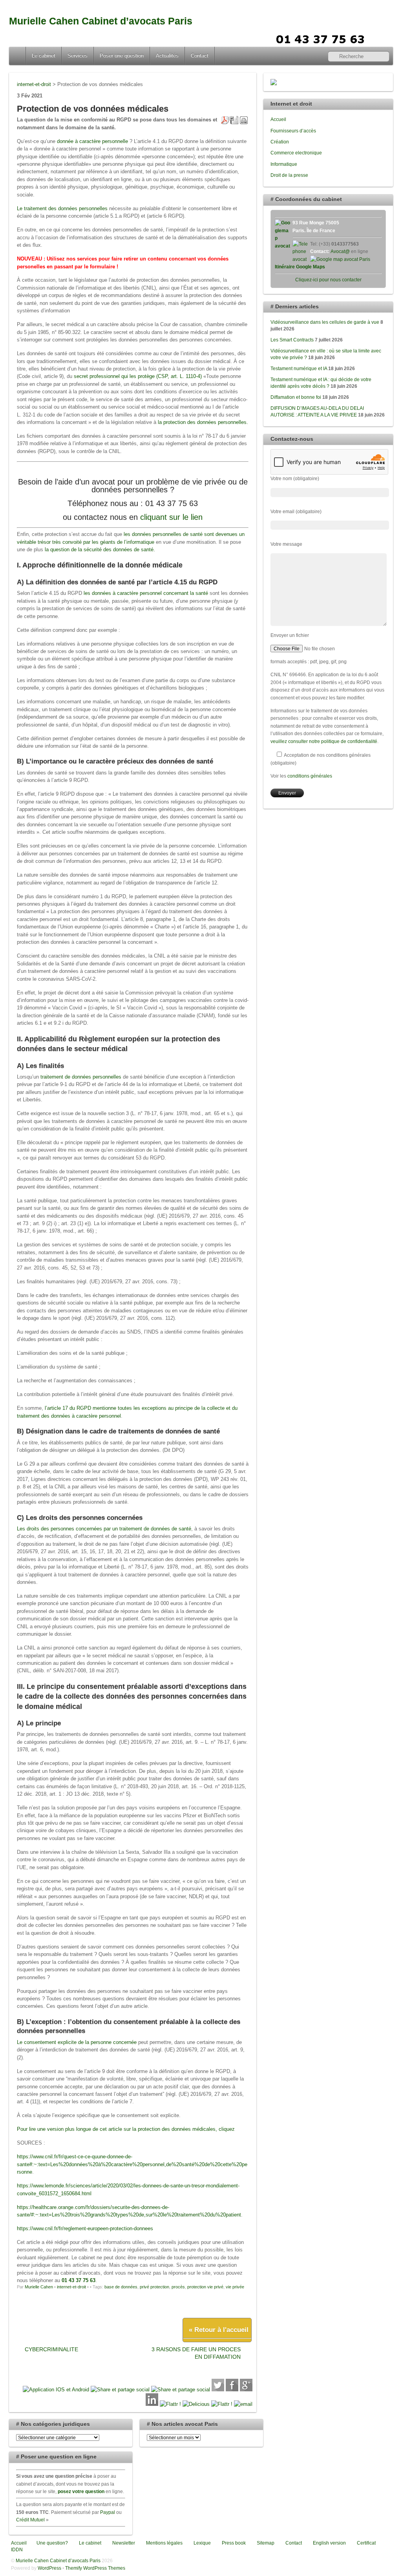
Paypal (108, 2512)
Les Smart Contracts (292, 340)
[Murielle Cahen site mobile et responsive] (56, 2390)
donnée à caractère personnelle (93, 141)
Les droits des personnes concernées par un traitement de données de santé (104, 1529)
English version (329, 2543)
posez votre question (81, 2491)
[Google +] (246, 2390)
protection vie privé (205, 2287)
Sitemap (265, 2543)
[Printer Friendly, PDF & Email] (234, 120)
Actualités (167, 56)
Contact (200, 56)
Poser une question (122, 56)
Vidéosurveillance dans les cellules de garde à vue (325, 322)
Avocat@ (340, 251)
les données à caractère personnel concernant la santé (146, 593)
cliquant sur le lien (171, 517)
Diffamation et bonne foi (296, 397)
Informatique (284, 164)
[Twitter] (218, 2390)
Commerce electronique (296, 153)
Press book (233, 2543)
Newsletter (123, 2543)
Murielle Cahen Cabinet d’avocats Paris (101, 21)
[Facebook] (232, 2390)
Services (78, 56)
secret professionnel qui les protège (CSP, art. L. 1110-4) (138, 376)
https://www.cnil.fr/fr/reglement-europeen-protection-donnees (85, 2228)
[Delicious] (196, 2404)
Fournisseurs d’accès (293, 131)
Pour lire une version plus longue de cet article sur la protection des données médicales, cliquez (127, 2129)
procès (178, 2287)
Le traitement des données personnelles (62, 208)
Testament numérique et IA (299, 368)
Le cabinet (44, 56)
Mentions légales (164, 2543)
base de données (121, 2287)
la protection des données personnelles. (203, 422)
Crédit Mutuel (30, 2520)
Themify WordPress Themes (95, 2568)
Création (280, 142)
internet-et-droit (71, 2287)
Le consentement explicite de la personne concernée (77, 2042)
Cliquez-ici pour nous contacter (328, 280)
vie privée (235, 2287)
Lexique (202, 2543)
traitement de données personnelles (81, 1077)
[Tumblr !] (222, 2404)
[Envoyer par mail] (243, 2404)
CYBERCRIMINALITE (51, 2349)
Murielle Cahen (39, 2287)
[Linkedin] (152, 2404)
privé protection (154, 2287)
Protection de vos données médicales (93, 109)
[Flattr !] (170, 2404)
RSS (384, 38)
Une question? (52, 2543)
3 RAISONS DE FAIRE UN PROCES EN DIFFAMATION (196, 2353)
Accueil (18, 56)
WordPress (49, 2568)
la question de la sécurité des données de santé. (100, 550)
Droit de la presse (289, 175)
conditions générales (310, 776)
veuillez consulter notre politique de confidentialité (324, 741)
